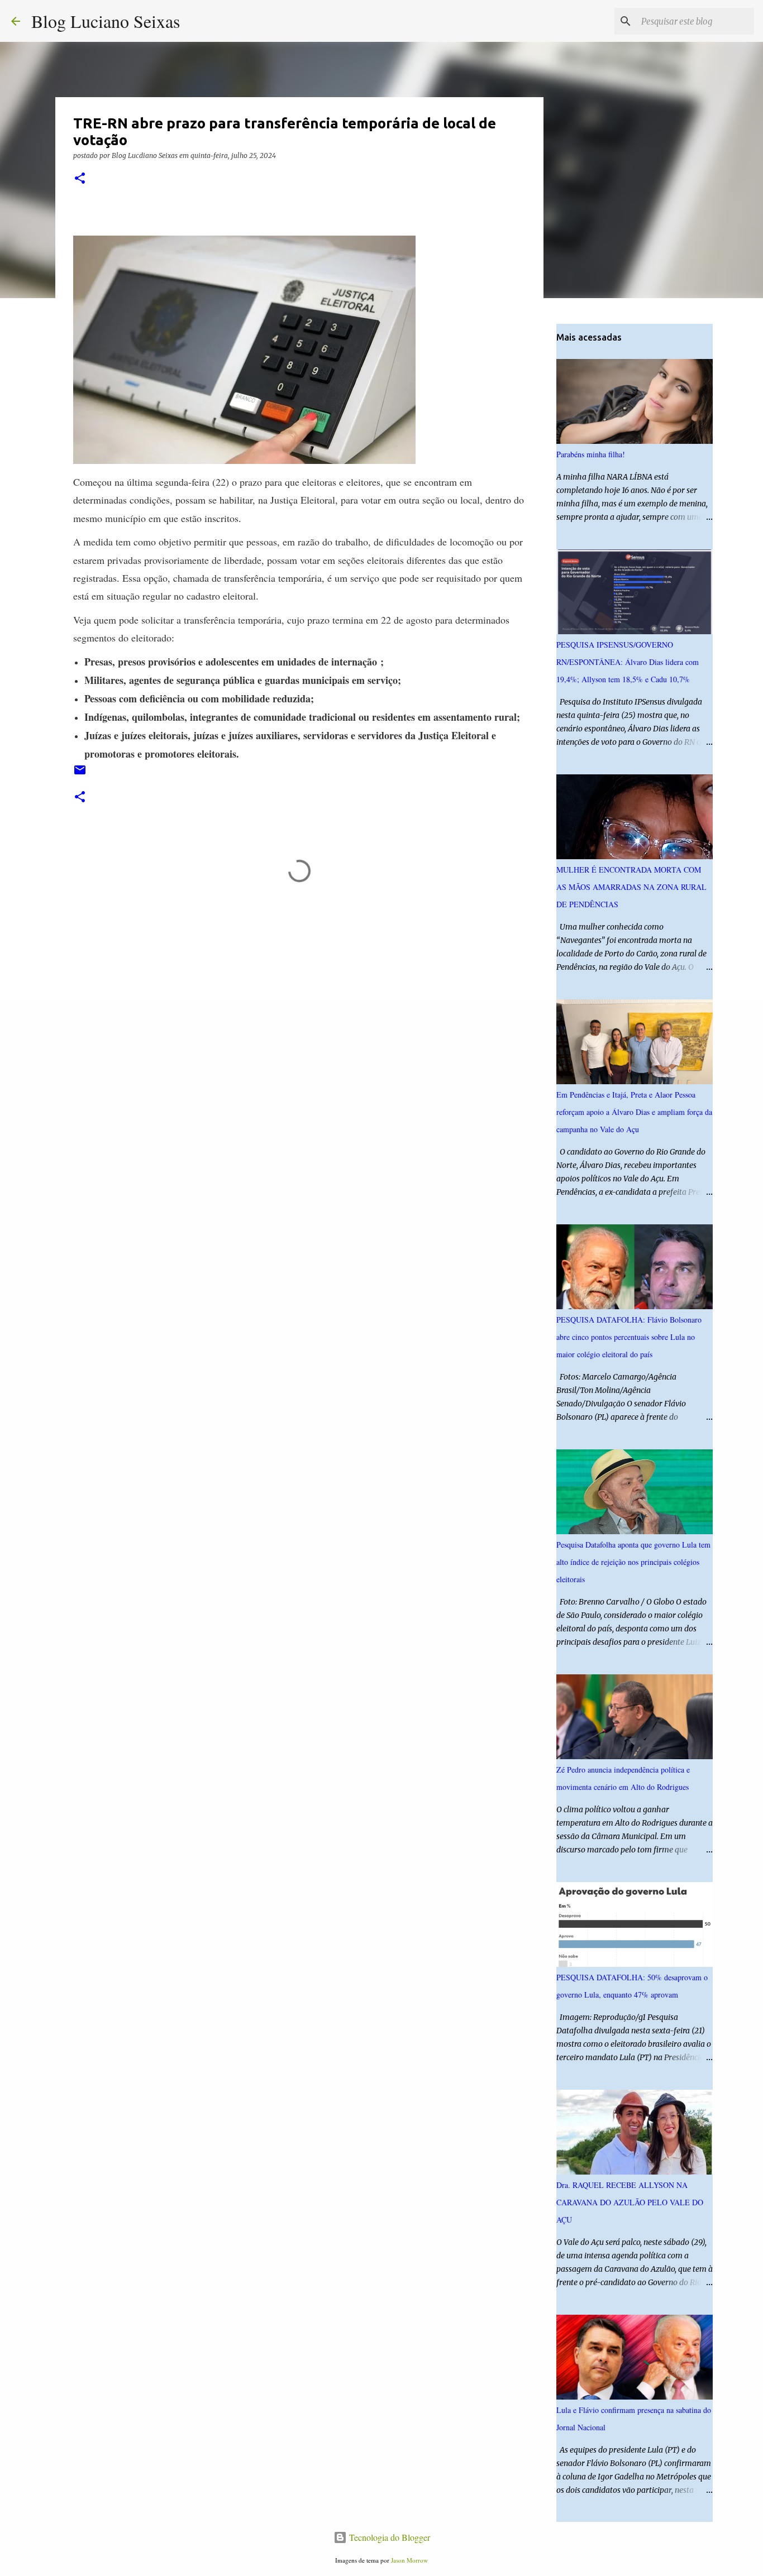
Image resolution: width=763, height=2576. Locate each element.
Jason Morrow (409, 2560)
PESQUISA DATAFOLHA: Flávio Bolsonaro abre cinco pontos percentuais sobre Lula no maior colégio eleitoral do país (629, 1337)
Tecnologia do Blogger (388, 2537)
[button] (80, 179)
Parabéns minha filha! (591, 454)
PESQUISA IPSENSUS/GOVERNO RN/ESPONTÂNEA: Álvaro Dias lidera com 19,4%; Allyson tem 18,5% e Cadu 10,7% (628, 662)
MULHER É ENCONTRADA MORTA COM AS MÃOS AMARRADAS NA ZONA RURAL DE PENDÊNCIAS (631, 887)
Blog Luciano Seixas (106, 21)
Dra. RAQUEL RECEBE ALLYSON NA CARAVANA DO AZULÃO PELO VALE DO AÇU (630, 2202)
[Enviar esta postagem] (80, 774)
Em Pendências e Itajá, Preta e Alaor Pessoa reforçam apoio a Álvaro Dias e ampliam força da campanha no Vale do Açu (634, 1112)
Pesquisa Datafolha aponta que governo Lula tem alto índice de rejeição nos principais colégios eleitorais (633, 1562)
